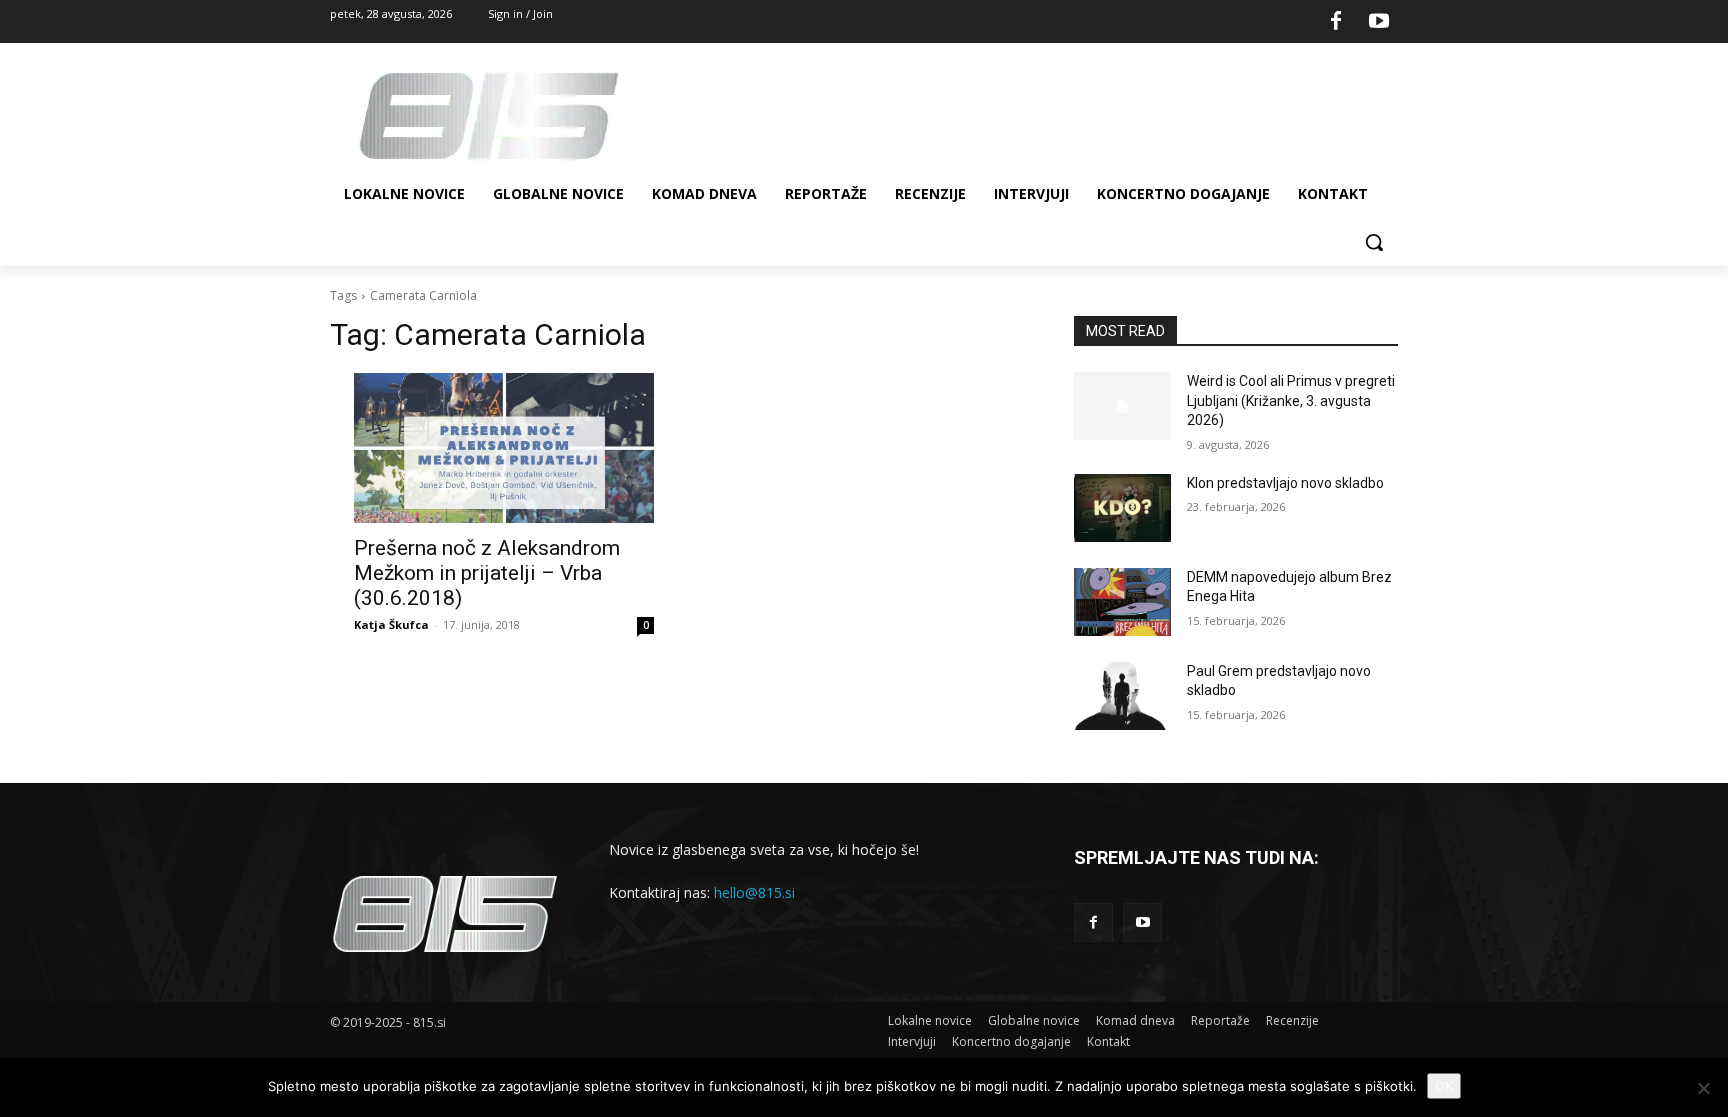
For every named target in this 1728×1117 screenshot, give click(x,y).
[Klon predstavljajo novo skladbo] (1122, 508)
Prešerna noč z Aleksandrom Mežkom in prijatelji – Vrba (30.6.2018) (487, 573)
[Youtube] (1379, 22)
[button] (1374, 242)
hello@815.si (754, 892)
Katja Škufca (391, 624)
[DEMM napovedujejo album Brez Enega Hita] (1122, 602)
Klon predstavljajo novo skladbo (1285, 483)
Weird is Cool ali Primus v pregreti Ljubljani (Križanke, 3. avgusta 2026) (1291, 400)
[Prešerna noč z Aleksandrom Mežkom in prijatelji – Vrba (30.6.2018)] (504, 448)
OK (1444, 1086)
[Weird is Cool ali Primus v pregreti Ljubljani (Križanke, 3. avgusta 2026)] (1122, 406)
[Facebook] (1336, 22)
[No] (1703, 1088)
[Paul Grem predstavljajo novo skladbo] (1122, 696)
